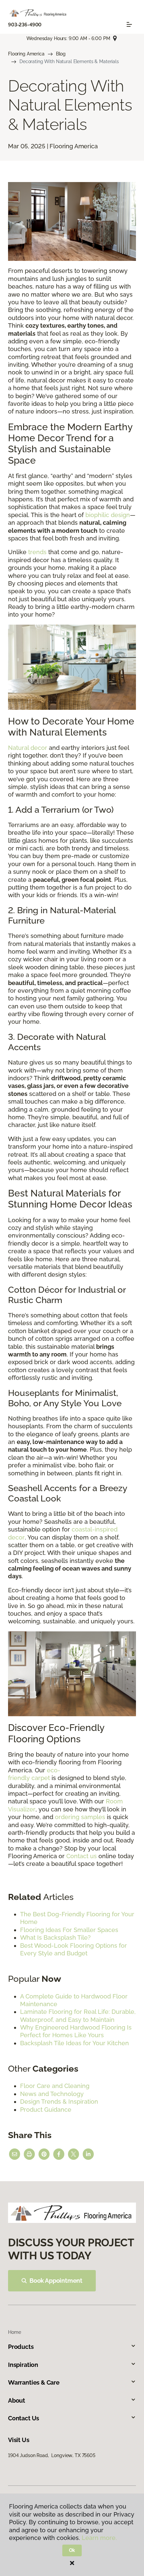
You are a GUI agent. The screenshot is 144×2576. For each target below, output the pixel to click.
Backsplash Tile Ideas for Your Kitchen (75, 2043)
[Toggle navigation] (129, 24)
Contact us (82, 1856)
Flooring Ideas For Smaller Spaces (69, 1930)
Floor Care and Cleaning (55, 2086)
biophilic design (108, 515)
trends (37, 552)
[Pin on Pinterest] (44, 2154)
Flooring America (26, 54)
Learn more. (99, 2538)
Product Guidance (46, 2110)
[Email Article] (15, 2154)
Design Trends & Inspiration (59, 2102)
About (17, 2400)
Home (14, 2332)
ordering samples (80, 1817)
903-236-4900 (25, 25)
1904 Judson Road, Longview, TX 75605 (52, 2455)
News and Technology (52, 2094)
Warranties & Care (34, 2382)
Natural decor (28, 748)
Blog (61, 54)
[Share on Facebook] (59, 2154)
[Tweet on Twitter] (74, 2154)
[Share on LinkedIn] (88, 2154)
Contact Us (24, 2418)
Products (21, 2347)
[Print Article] (29, 2154)
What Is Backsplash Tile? (55, 1938)
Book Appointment (56, 2281)
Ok (72, 2550)
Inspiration (23, 2365)
